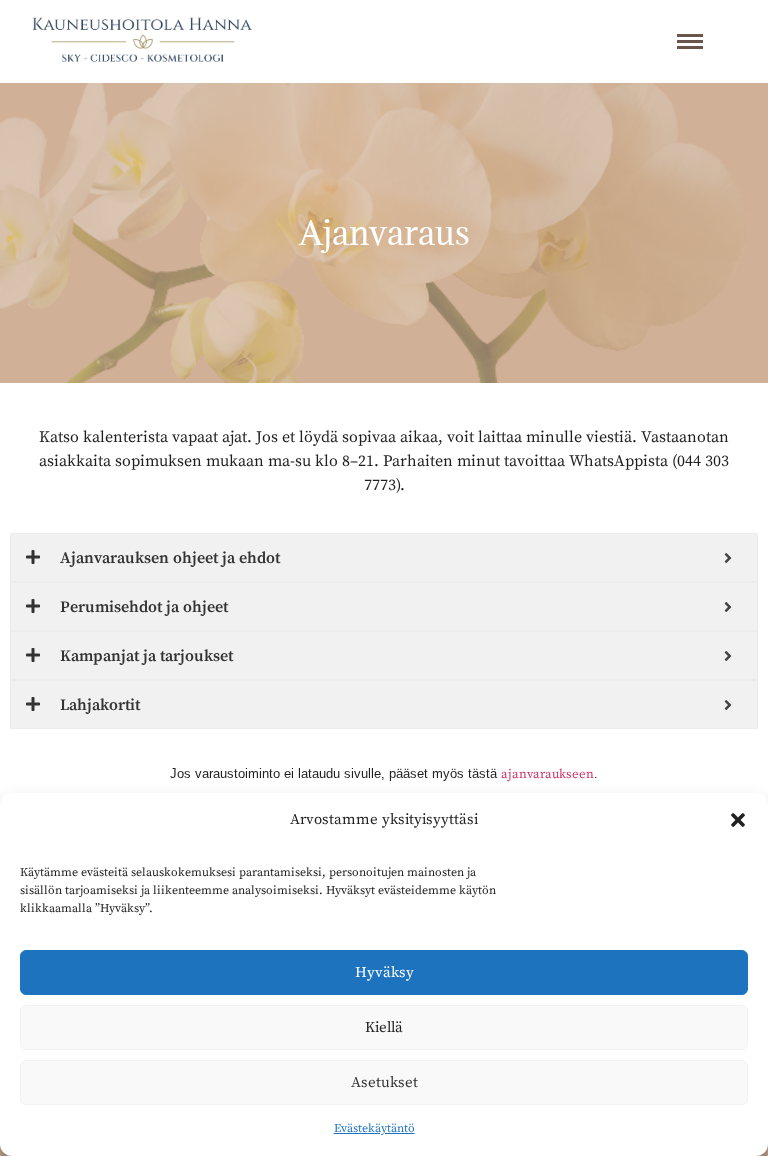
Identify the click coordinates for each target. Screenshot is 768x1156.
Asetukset (384, 1082)
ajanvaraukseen (547, 774)
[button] (738, 820)
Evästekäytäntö (374, 1128)
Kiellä (384, 1027)
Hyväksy (384, 972)
